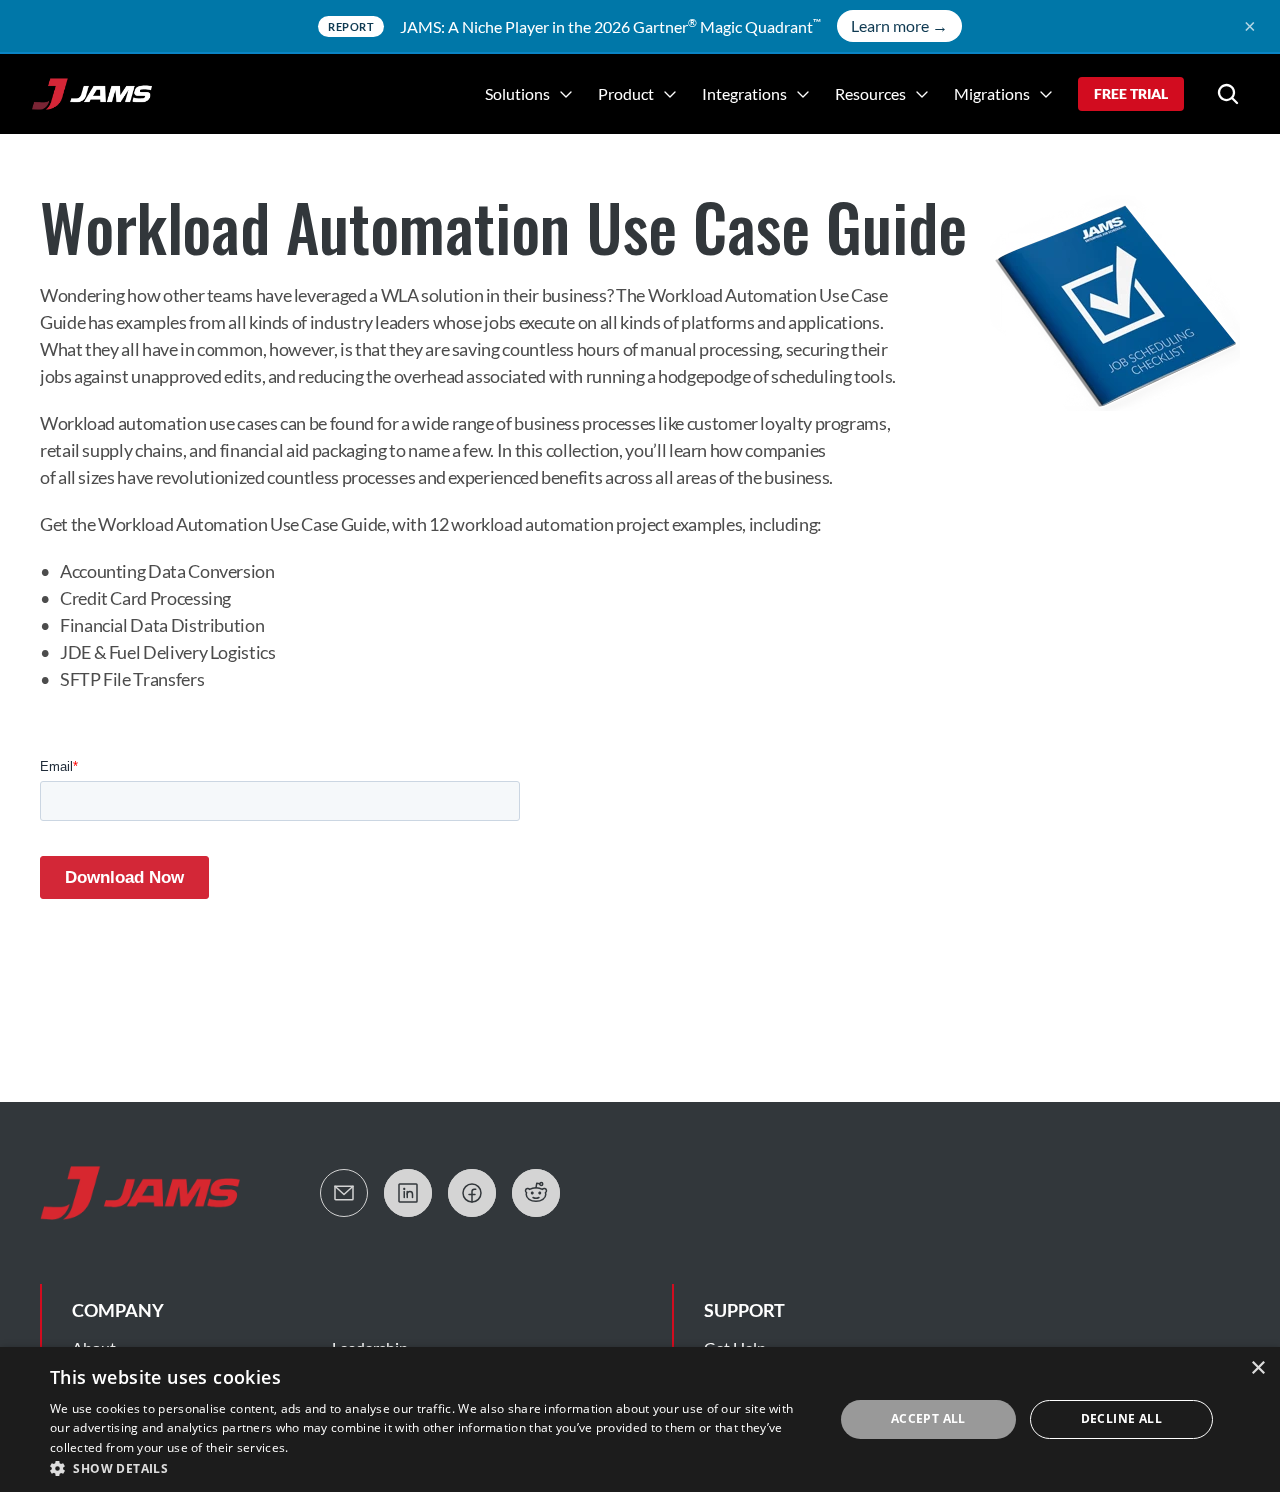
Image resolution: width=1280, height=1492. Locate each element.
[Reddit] (536, 1193)
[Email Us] (344, 1193)
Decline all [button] (1121, 1418)
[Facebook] (472, 1193)
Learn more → (899, 25)
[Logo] (92, 94)
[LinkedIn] (408, 1193)
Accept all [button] (928, 1418)
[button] (430, 1467)
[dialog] (640, 1419)
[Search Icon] (1228, 94)
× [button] (1257, 1368)
